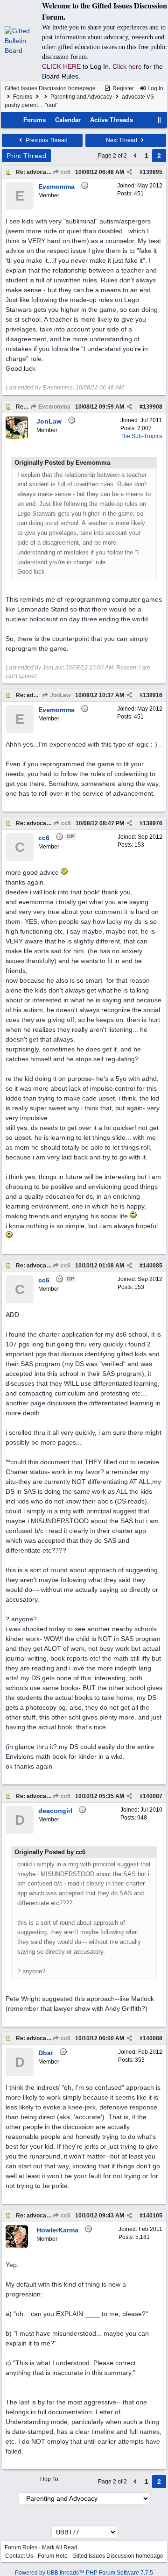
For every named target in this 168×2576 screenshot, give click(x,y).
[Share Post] (129, 172)
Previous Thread (46, 140)
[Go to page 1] (135, 156)
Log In (155, 88)
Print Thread (26, 156)
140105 (153, 2216)
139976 (153, 823)
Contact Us (19, 2556)
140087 (153, 1796)
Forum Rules (21, 2547)
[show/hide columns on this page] (160, 120)
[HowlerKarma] (17, 2246)
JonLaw (59, 695)
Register (122, 88)
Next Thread (122, 140)
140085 (153, 1266)
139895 (153, 172)
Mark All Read (60, 2547)
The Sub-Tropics (141, 436)
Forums (23, 97)
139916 (153, 695)
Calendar (68, 120)
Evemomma (54, 407)
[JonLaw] (17, 437)
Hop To (49, 2479)
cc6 (65, 172)
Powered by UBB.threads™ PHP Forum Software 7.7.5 (84, 2573)
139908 (153, 407)
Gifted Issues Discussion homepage (50, 88)
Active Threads (112, 120)
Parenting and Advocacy (81, 97)
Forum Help (53, 2556)
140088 (153, 2038)
